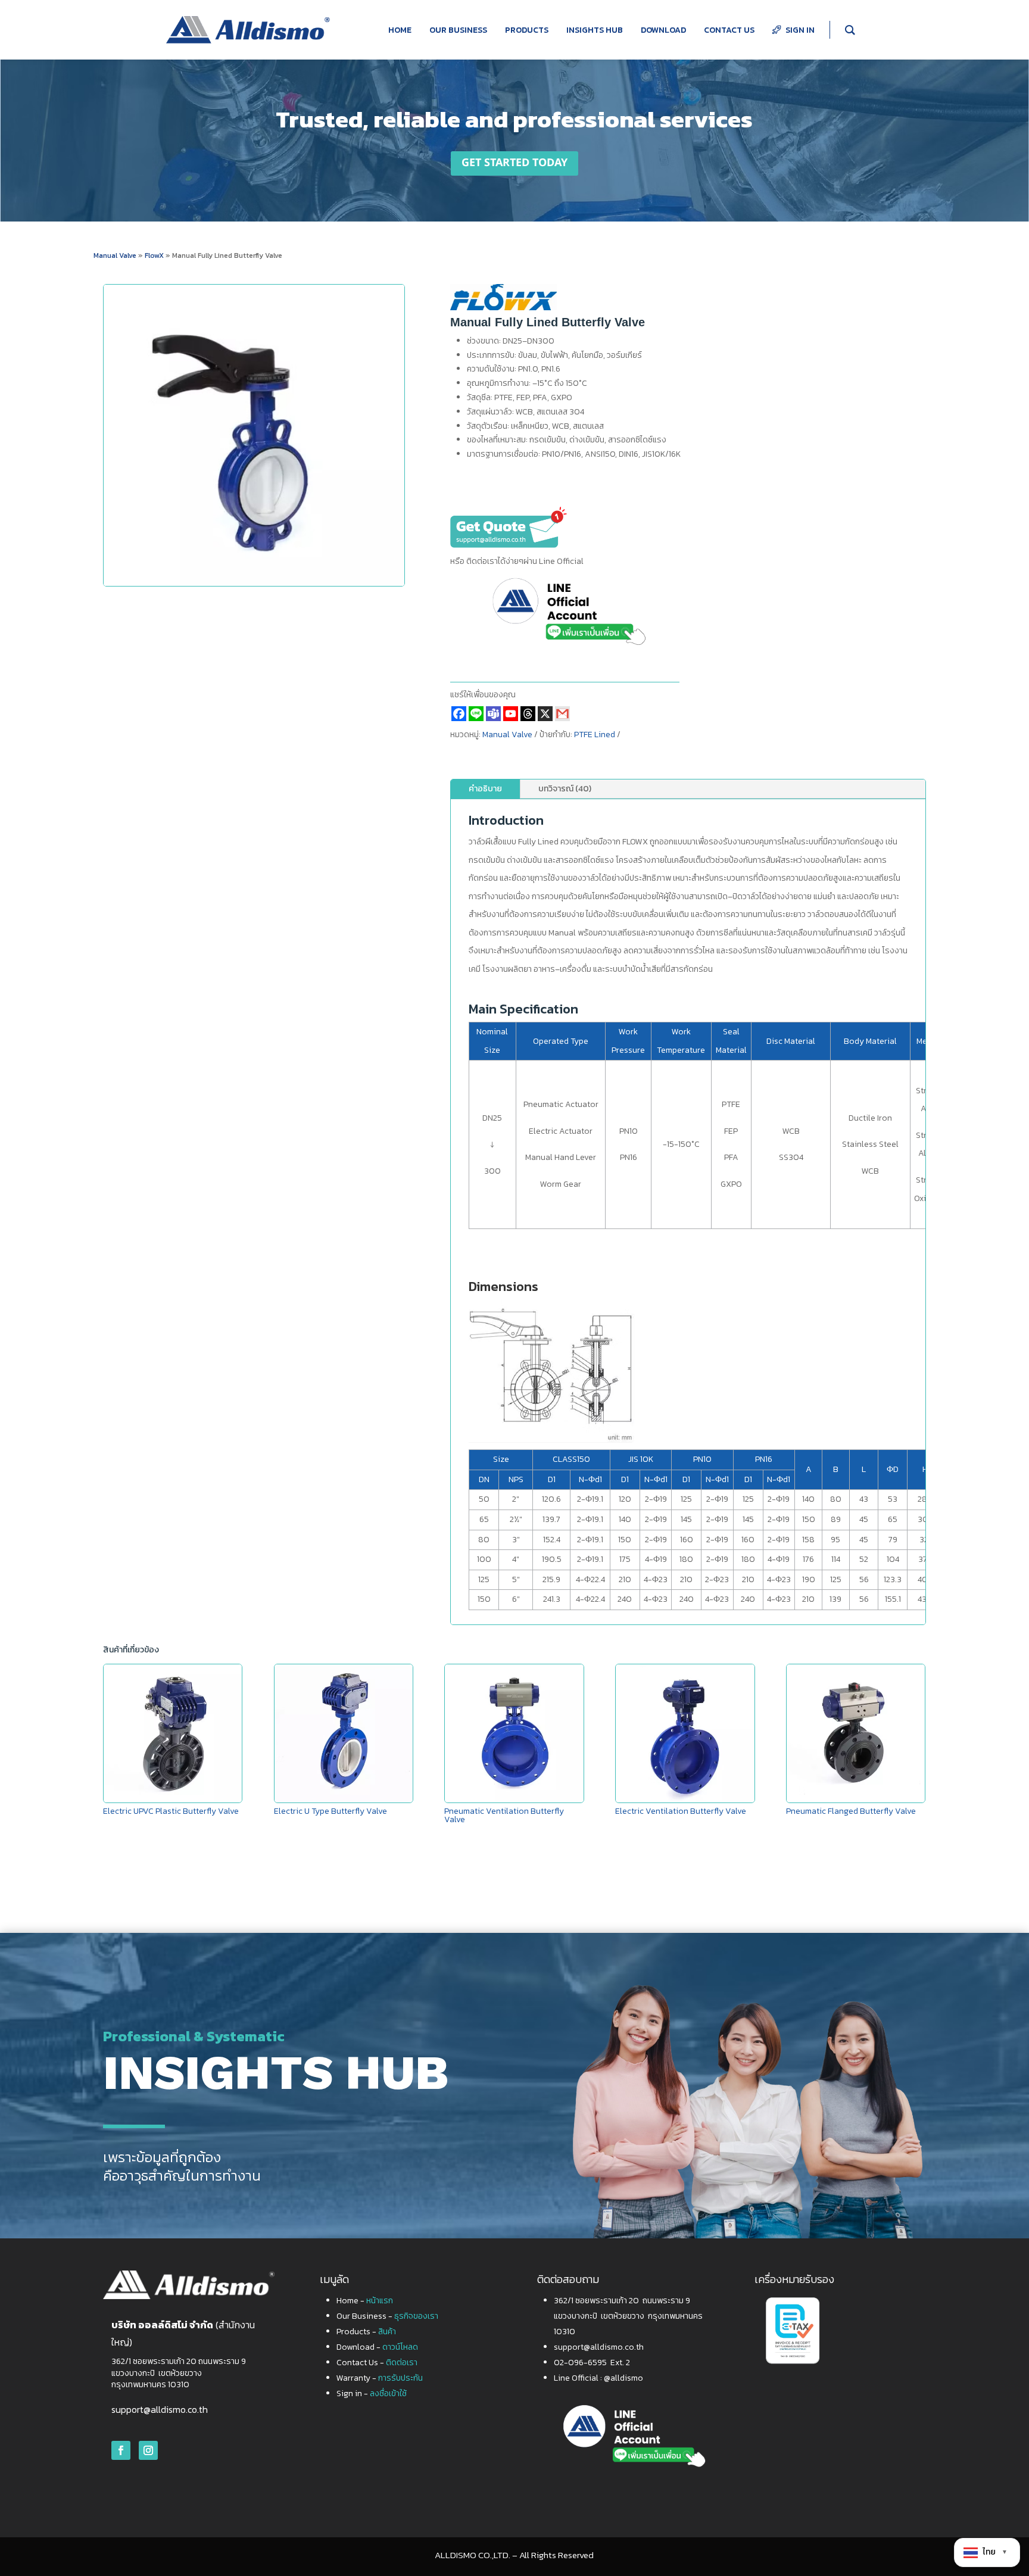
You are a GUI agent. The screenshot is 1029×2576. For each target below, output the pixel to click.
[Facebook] (459, 714)
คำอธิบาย (485, 789)
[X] (545, 714)
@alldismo (623, 2378)
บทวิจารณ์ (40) (565, 789)
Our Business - (387, 2316)
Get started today (514, 163)
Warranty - (380, 2378)
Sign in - (372, 2393)
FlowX (155, 255)
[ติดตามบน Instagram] (148, 2450)
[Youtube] (511, 714)
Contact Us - (377, 2363)
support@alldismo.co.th (160, 2409)
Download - (377, 2347)
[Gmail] (562, 714)
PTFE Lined (595, 735)
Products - (366, 2332)
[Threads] (528, 714)
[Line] (476, 714)
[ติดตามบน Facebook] (121, 2450)
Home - (365, 2301)
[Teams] (493, 714)
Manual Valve (115, 255)
